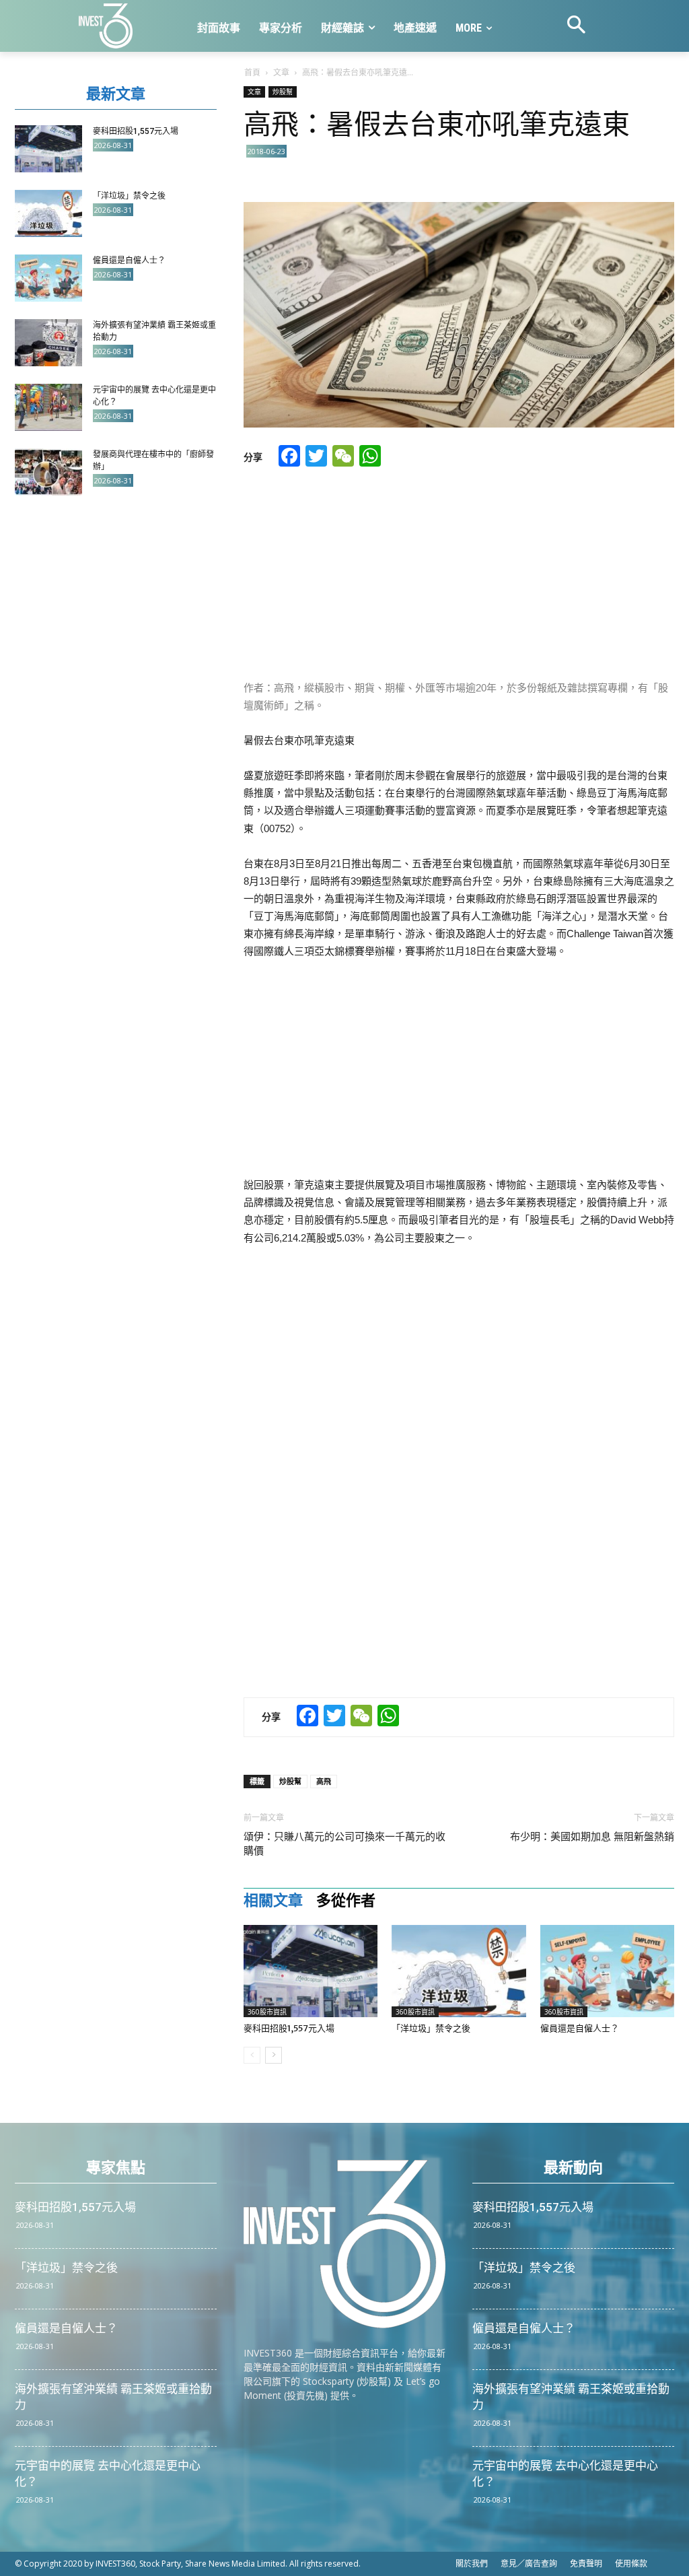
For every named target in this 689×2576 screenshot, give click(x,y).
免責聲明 (586, 2564)
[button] (577, 26)
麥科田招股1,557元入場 (289, 2028)
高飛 (324, 1781)
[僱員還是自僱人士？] (607, 1971)
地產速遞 (415, 28)
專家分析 (281, 28)
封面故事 (219, 28)
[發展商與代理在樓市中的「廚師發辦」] (48, 472)
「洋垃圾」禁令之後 (431, 2028)
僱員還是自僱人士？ (580, 2028)
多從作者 (346, 1901)
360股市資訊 (267, 2012)
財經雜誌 (342, 28)
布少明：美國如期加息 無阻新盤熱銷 (592, 1837)
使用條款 (631, 2564)
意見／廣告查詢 (529, 2564)
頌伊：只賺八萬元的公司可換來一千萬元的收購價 (344, 1844)
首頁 (252, 72)
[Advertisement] (459, 575)
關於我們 (472, 2564)
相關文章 (273, 1901)
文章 (281, 72)
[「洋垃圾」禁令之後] (459, 1971)
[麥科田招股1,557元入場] (311, 1971)
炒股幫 (283, 92)
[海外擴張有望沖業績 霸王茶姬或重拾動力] (48, 343)
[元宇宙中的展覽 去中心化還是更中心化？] (48, 407)
